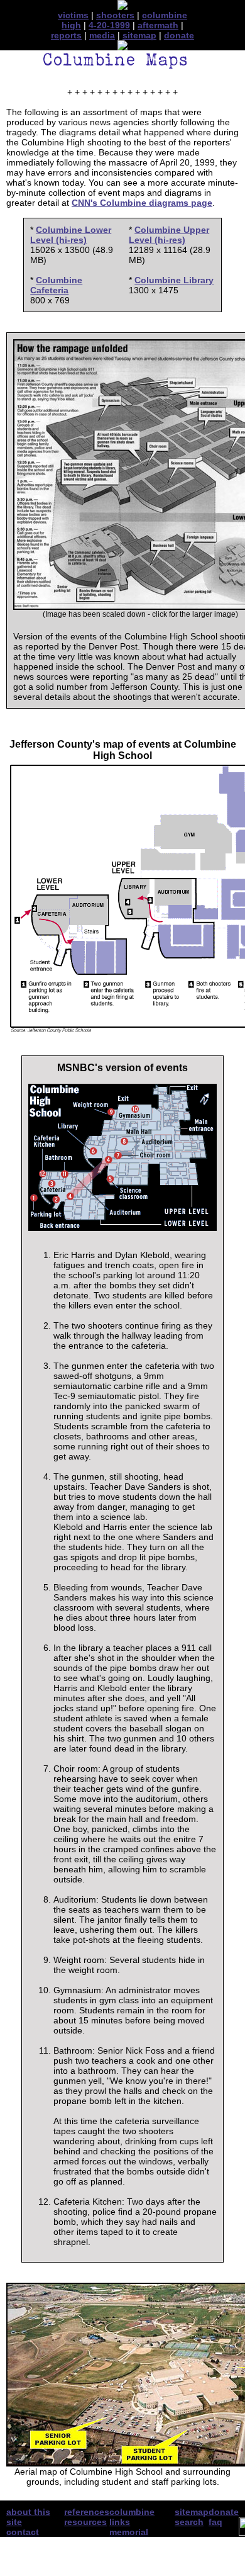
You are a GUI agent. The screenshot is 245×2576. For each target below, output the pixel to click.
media (102, 35)
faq (215, 2522)
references (87, 2512)
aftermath (158, 25)
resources (85, 2522)
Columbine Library (174, 280)
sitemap (139, 35)
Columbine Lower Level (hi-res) (71, 235)
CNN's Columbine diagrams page (142, 203)
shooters (115, 15)
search (189, 2522)
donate (179, 35)
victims (73, 15)
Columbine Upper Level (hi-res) (169, 235)
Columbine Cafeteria (56, 285)
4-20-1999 (109, 25)
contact (23, 2532)
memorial (129, 2532)
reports (66, 35)
